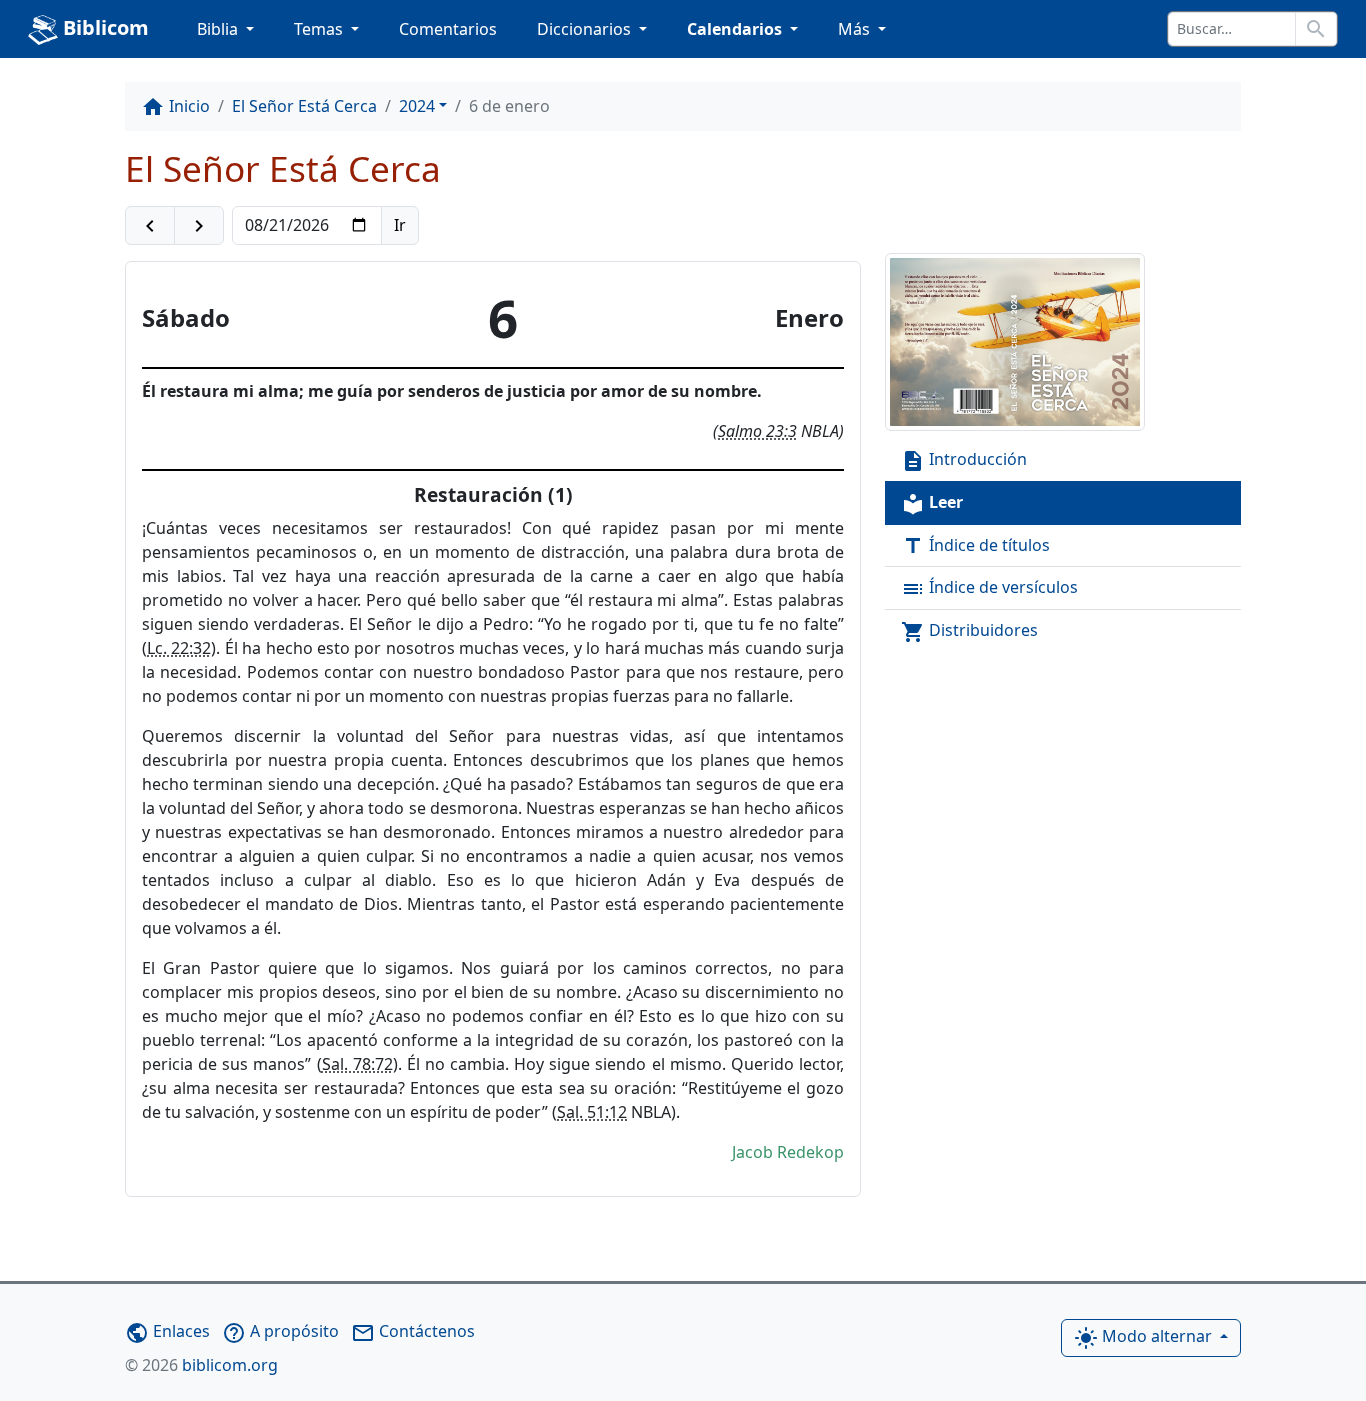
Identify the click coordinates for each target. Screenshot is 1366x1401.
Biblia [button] (219, 29)
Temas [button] (320, 29)
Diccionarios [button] (586, 29)
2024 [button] (417, 106)
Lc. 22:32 (179, 648)
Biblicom (103, 27)
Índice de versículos (989, 588)
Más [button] (856, 29)
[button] (150, 226)
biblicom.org (201, 1365)
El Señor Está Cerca (304, 106)
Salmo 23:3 (757, 431)
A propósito (280, 1331)
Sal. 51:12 (592, 1112)
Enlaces (167, 1331)
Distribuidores (969, 631)
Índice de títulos (975, 546)
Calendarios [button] (736, 29)
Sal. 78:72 (357, 1064)
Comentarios (448, 29)
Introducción (964, 460)
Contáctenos (413, 1331)
